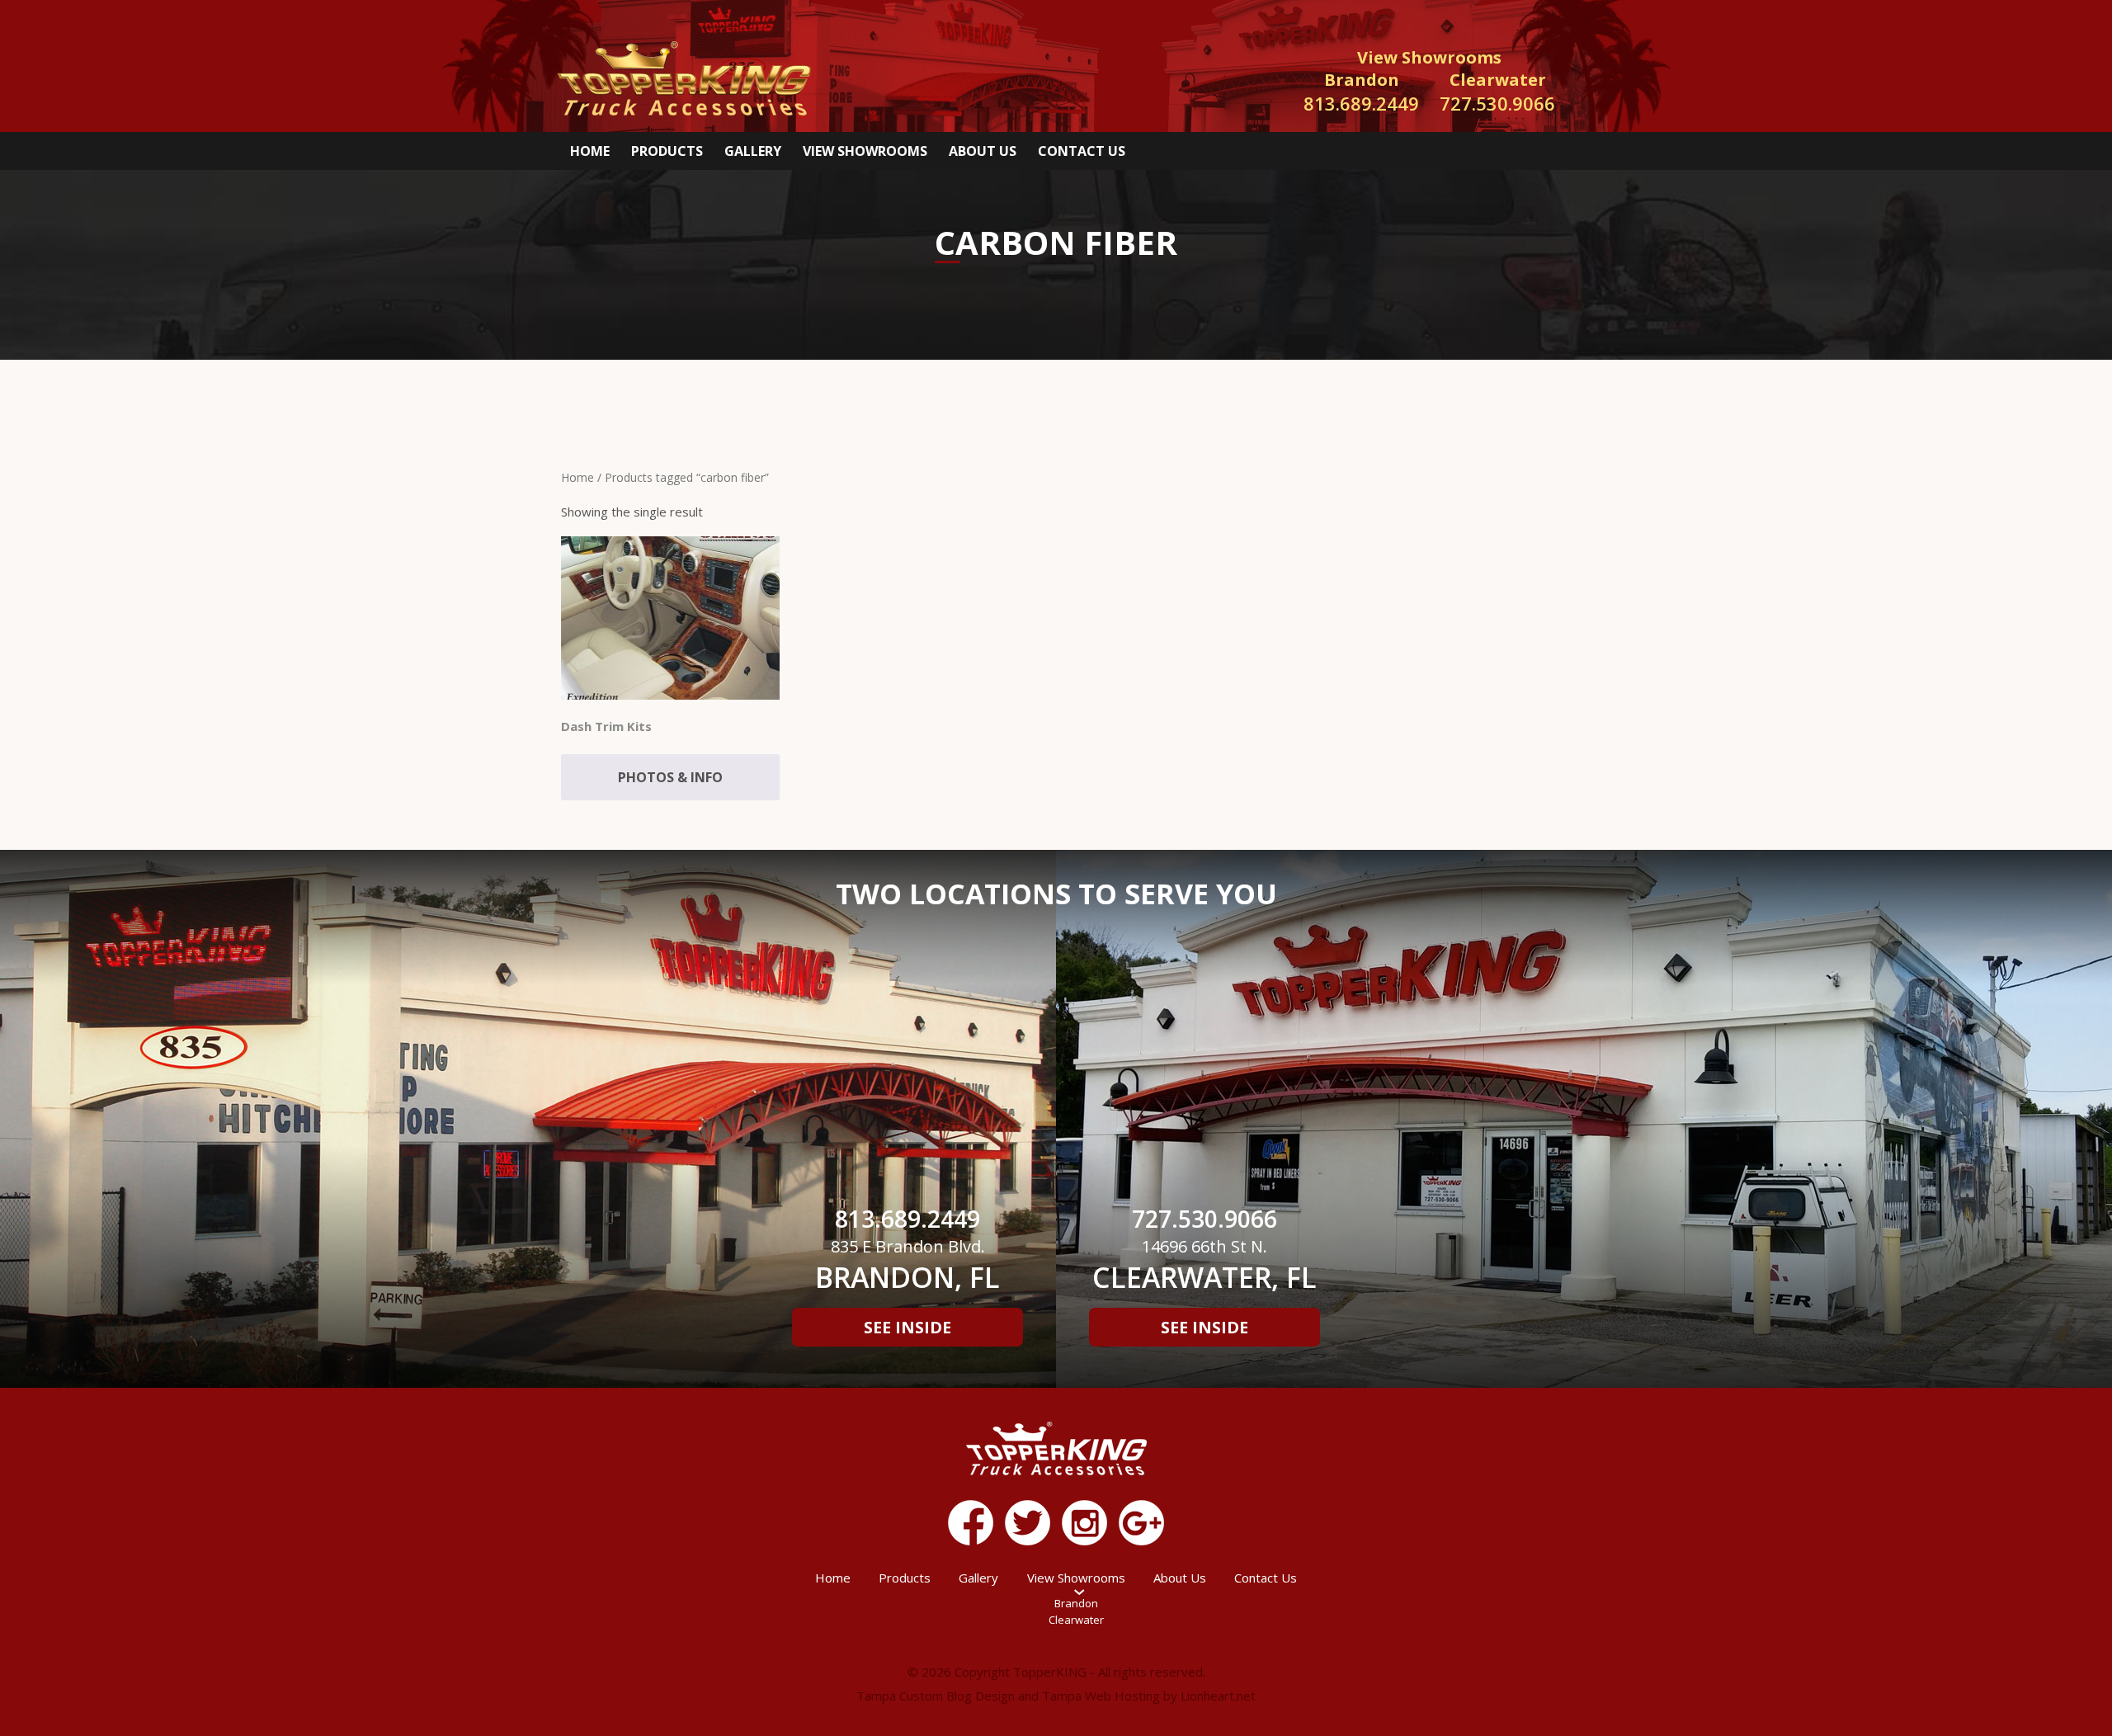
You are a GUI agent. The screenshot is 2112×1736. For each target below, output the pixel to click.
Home (590, 151)
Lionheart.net (1218, 1696)
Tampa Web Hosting (1101, 1696)
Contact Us (1082, 151)
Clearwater (1076, 1620)
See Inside (907, 1327)
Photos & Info (670, 777)
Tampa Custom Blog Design (936, 1696)
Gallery (753, 151)
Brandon (1076, 1603)
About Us (983, 151)
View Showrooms (865, 151)
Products (667, 151)
